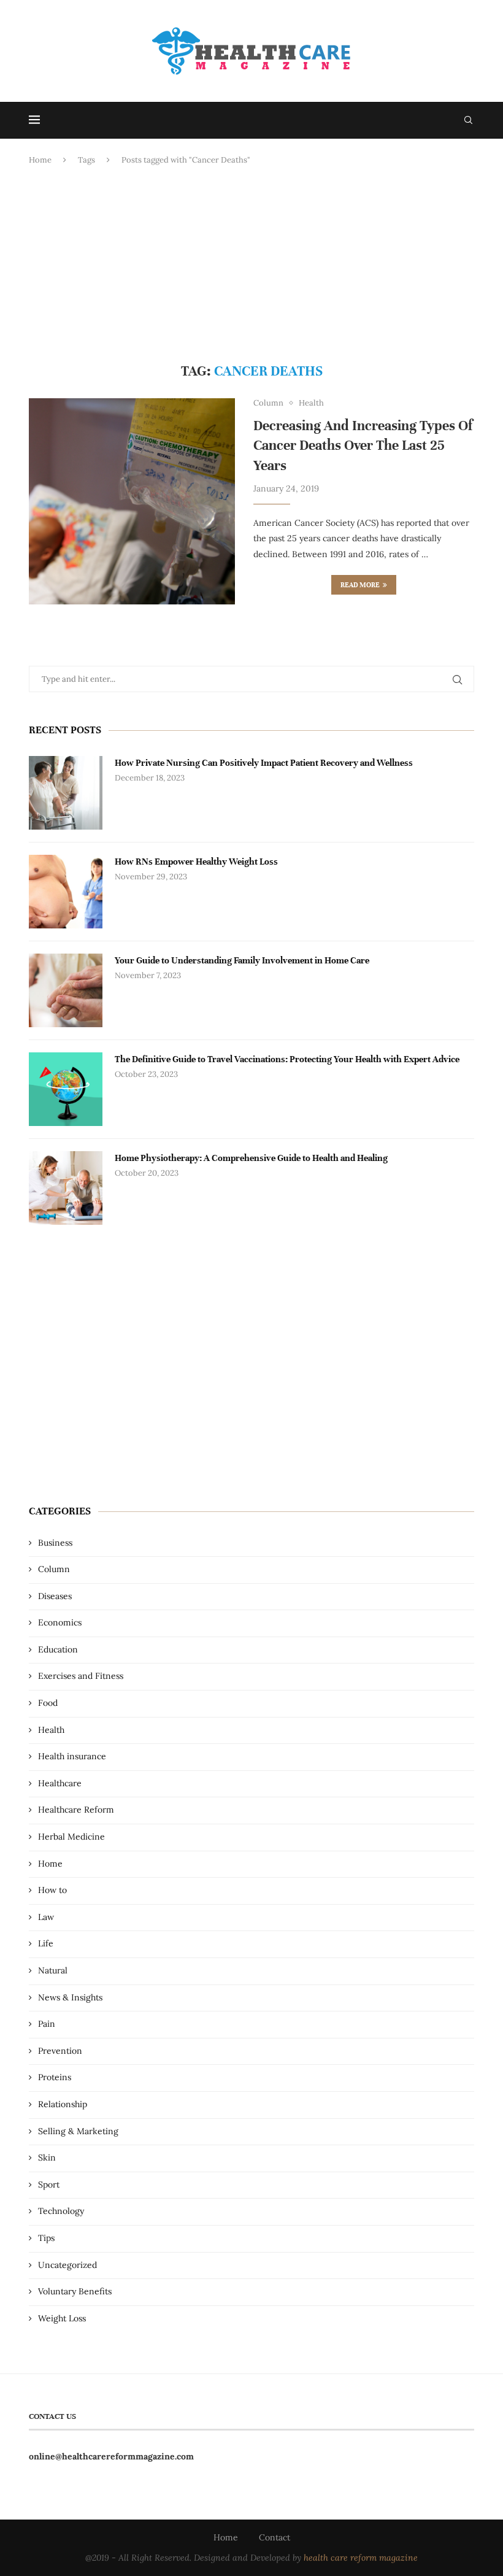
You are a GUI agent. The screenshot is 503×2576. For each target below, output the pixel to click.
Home (40, 160)
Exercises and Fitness (81, 1676)
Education (58, 1649)
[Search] (468, 120)
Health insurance (72, 1756)
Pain (47, 2024)
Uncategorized (67, 2265)
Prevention (60, 2051)
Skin (47, 2158)
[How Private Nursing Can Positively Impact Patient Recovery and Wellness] (66, 793)
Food (48, 1703)
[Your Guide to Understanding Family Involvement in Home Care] (66, 990)
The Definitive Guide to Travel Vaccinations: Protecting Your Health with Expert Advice (287, 1059)
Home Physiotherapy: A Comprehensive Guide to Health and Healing (251, 1158)
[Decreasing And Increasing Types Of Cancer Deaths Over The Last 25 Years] (132, 501)
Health (51, 1730)
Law (46, 1917)
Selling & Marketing (78, 2131)
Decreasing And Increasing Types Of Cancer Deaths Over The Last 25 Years (363, 445)
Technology (61, 2211)
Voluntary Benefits (75, 2291)
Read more (360, 585)
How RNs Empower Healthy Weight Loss (196, 862)
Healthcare (60, 1783)
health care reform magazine (361, 2558)
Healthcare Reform (76, 1810)
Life (46, 1943)
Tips (46, 2238)
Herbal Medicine (71, 1837)
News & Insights (70, 1997)
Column (54, 1569)
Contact (275, 2537)
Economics (60, 1622)
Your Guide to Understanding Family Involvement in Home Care (242, 960)
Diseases (55, 1596)
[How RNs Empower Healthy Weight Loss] (66, 892)
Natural (53, 1970)
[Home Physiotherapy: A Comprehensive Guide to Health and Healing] (66, 1188)
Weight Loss (62, 2318)
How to (52, 1890)
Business (55, 1543)
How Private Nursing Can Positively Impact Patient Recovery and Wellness (264, 763)
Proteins (55, 2077)
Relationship (63, 2104)
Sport (49, 2185)
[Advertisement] (251, 264)
